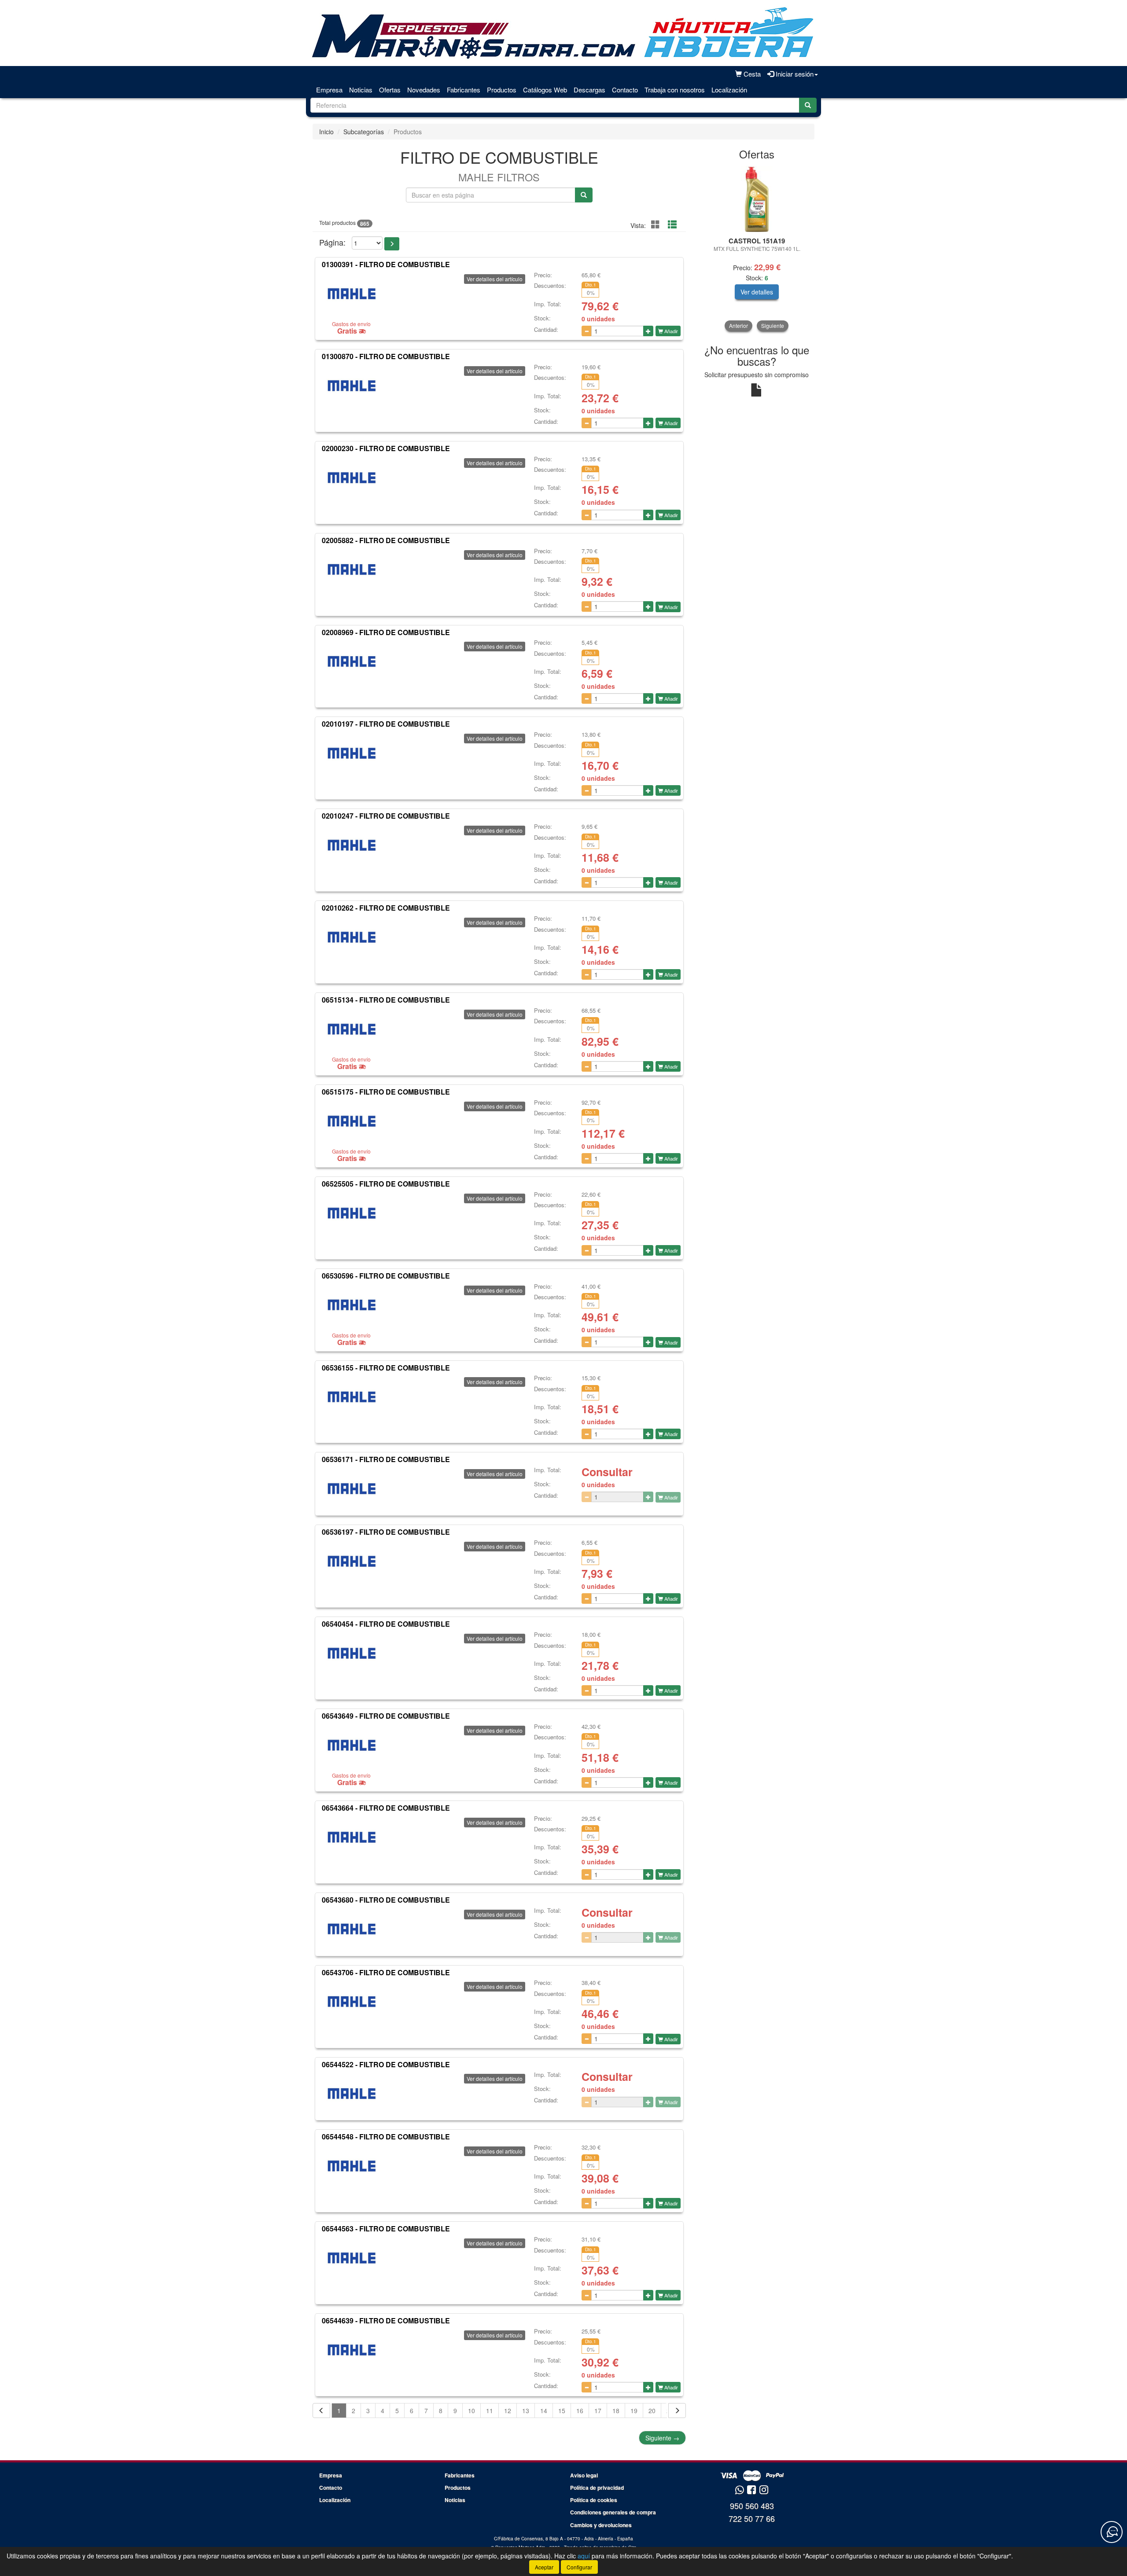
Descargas (589, 90)
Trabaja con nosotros (675, 90)
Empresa (329, 90)
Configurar (579, 2567)
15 (562, 2411)
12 (508, 2411)
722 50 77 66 (752, 2518)
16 (580, 2411)
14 (544, 2411)
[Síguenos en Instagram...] (764, 2490)
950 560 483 (752, 2506)
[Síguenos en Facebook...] (751, 2490)
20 (652, 2411)
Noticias (361, 90)
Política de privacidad (597, 2488)
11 (490, 2411)
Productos (502, 90)
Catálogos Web (545, 90)
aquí (584, 2556)
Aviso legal (584, 2475)
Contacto (625, 90)
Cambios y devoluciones (601, 2525)
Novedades (424, 90)
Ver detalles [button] (757, 292)
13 (526, 2411)
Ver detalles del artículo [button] (495, 279)
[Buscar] (808, 105)
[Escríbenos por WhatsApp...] (739, 2490)
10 (471, 2411)
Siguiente (662, 2438)
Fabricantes (464, 90)
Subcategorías (364, 132)
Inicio (326, 132)
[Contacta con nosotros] (1112, 2532)
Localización (729, 90)
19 (634, 2411)
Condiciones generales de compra (613, 2512)
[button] (392, 244)
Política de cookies (594, 2500)
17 (598, 2411)
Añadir (670, 331)
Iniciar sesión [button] (794, 74)
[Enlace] (757, 199)
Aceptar (544, 2567)
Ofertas (390, 90)
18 (616, 2411)
